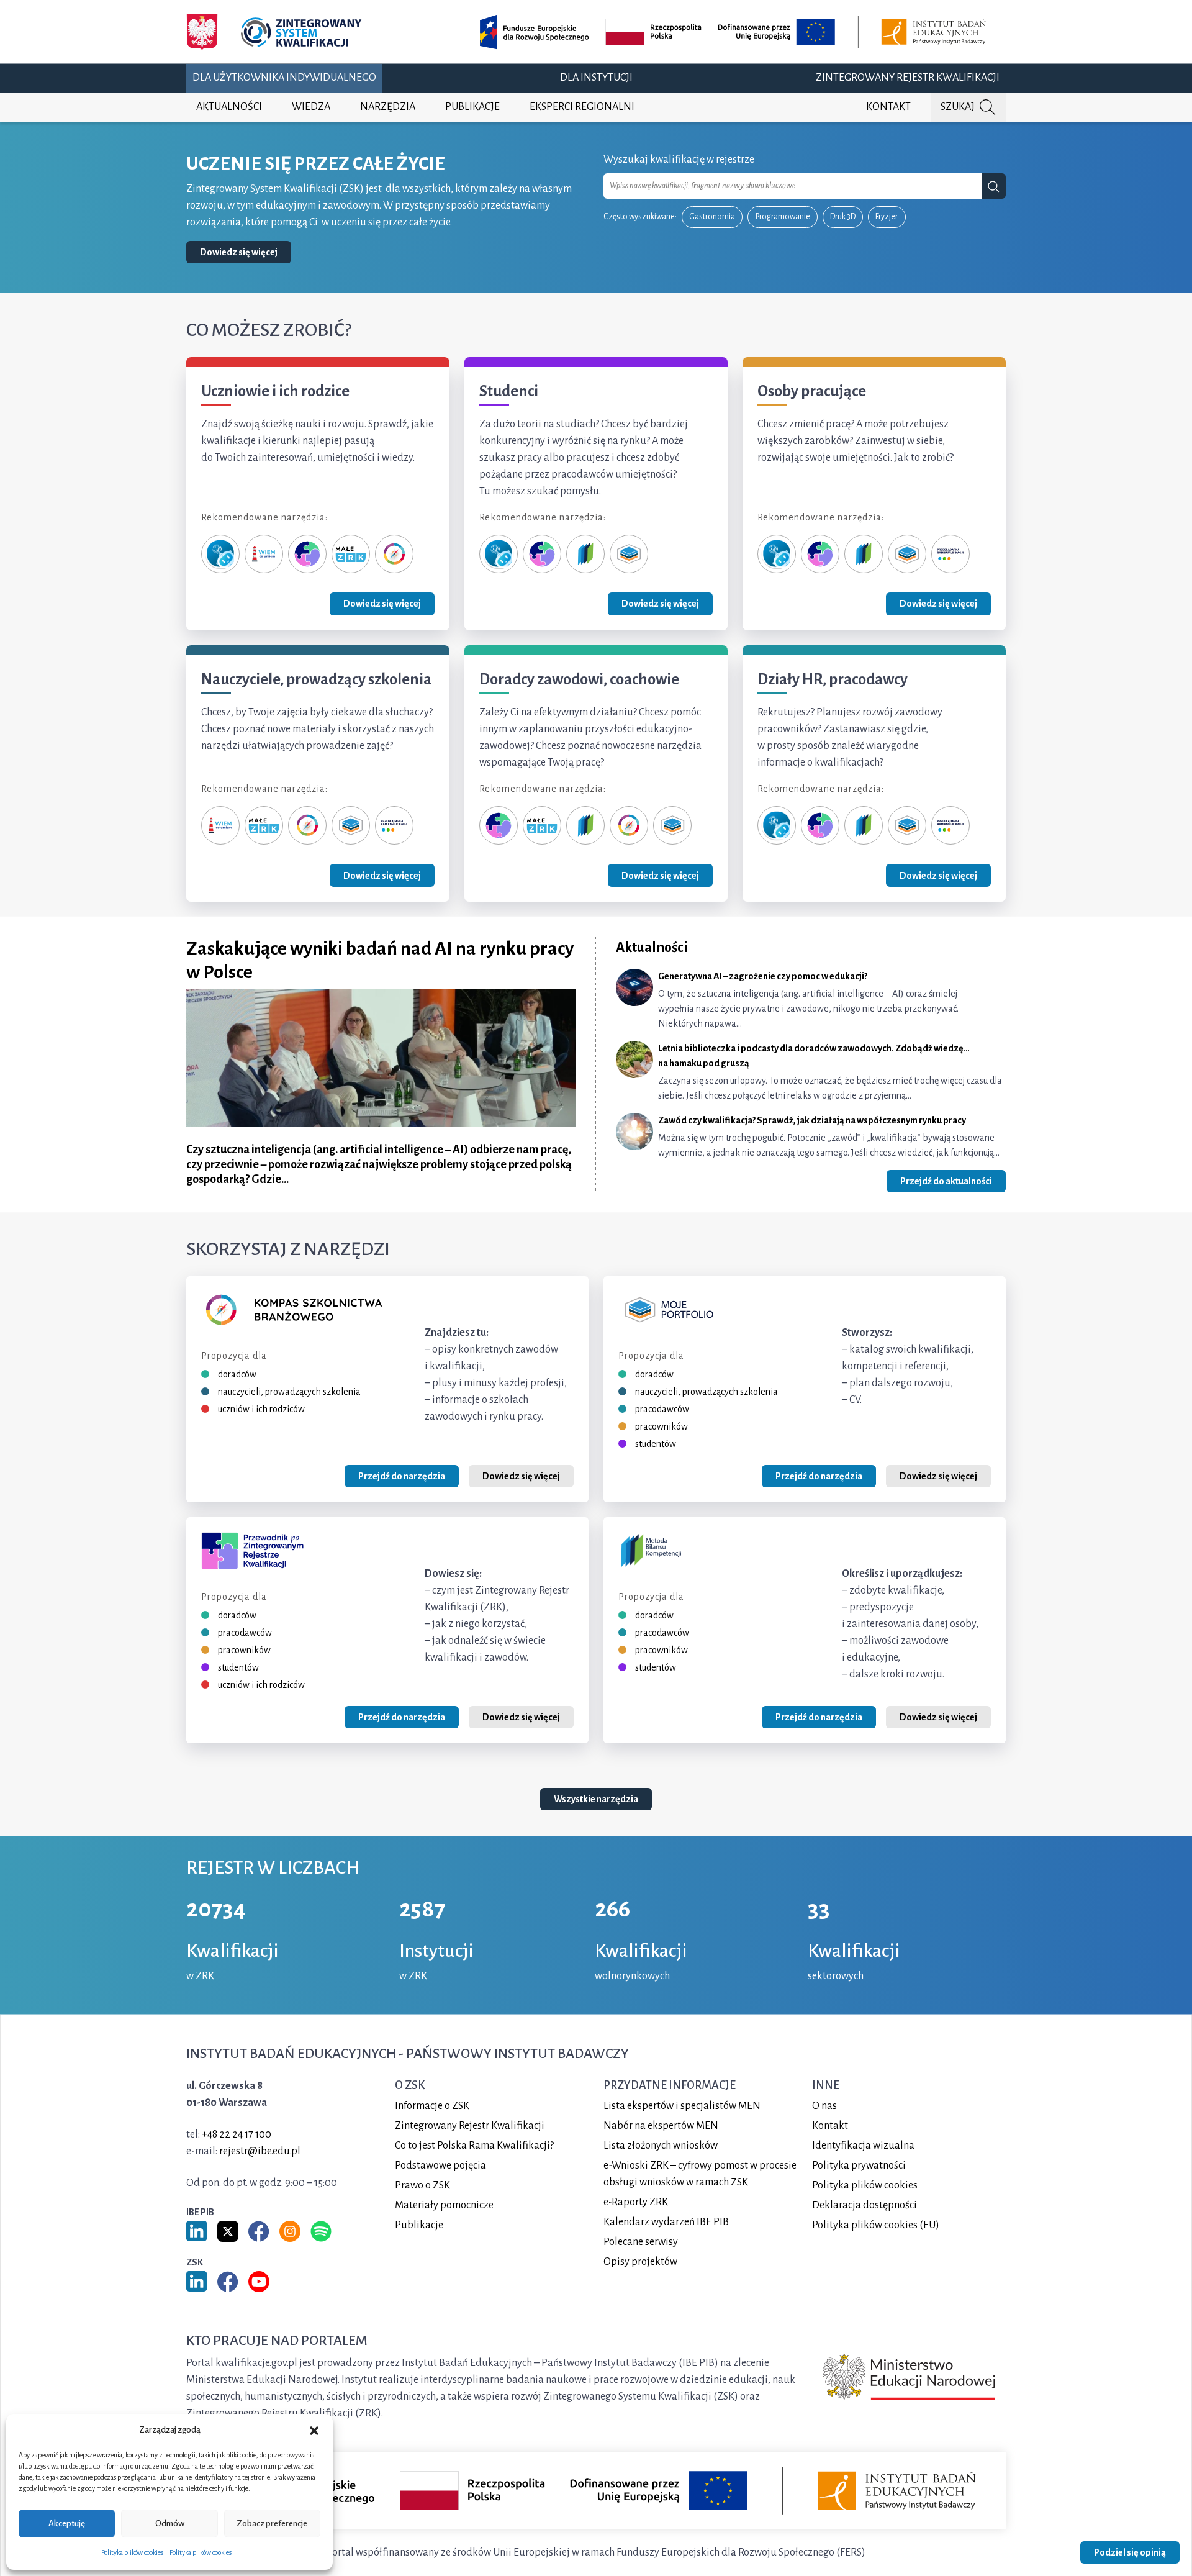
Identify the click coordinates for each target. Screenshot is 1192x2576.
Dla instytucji (596, 78)
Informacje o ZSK (432, 2105)
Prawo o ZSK (422, 2185)
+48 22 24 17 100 (237, 2134)
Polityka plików (865, 2185)
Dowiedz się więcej (239, 252)
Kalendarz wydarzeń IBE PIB (666, 2221)
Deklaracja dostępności (865, 2205)
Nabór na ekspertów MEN (661, 2125)
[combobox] (793, 186)
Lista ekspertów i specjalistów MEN (682, 2105)
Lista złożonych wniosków (661, 2145)
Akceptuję (67, 2524)
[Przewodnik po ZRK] (307, 553)
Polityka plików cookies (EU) (876, 2225)
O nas (824, 2105)
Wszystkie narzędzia (596, 1800)
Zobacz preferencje (272, 2524)
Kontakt (888, 107)
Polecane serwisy (641, 2241)
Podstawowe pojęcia (440, 2165)
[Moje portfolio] (629, 553)
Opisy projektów (640, 2261)
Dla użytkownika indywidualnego (284, 78)
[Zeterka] (220, 553)
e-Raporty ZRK (636, 2202)
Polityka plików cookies (132, 2552)
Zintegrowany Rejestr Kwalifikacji (908, 78)
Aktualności (229, 107)
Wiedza (311, 107)
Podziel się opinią (1130, 2552)
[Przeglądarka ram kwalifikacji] (950, 553)
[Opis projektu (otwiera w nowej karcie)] (735, 32)
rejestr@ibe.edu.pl (260, 2151)
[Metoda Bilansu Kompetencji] (585, 553)
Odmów (170, 2524)
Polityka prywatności (859, 2165)
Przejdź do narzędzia (402, 1476)
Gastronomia (712, 217)
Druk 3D (843, 217)
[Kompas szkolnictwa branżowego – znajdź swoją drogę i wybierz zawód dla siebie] (394, 553)
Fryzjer (887, 217)
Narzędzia (388, 107)
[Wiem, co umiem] (264, 553)
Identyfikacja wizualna (863, 2145)
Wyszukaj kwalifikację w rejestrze (679, 160)
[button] (314, 2430)
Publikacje (472, 107)
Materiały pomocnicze (444, 2205)
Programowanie (783, 217)
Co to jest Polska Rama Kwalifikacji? (474, 2145)
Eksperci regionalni (582, 107)
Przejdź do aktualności (946, 1181)
